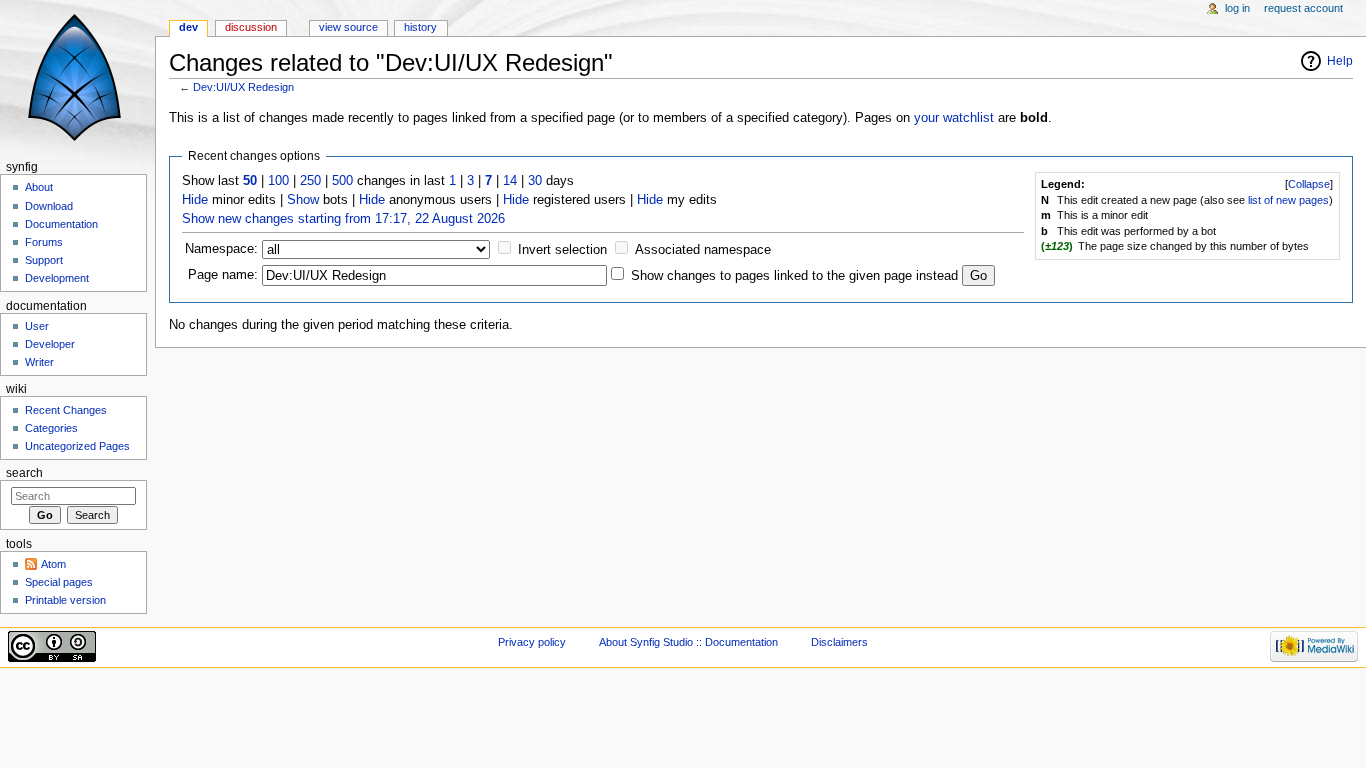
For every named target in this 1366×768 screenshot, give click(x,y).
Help (1340, 61)
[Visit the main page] (77, 77)
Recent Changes (66, 410)
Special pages (59, 582)
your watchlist (954, 118)
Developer (50, 344)
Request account (1303, 8)
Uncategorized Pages (77, 446)
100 (278, 181)
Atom (53, 564)
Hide (195, 200)
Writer (39, 362)
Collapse (1309, 184)
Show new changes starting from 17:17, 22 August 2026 (343, 219)
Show (303, 200)
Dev (188, 27)
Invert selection (562, 250)
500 (342, 181)
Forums (44, 242)
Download (49, 206)
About (39, 187)
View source (348, 27)
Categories (51, 428)
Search (24, 473)
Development (57, 278)
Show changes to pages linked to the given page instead (794, 276)
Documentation (61, 224)
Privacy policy (532, 642)
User (37, 326)
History (420, 27)
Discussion (251, 27)
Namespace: (221, 249)
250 (310, 181)
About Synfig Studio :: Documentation (688, 642)
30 (535, 181)
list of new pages (1288, 200)
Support (44, 260)
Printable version (65, 600)
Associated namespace (703, 250)
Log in (1237, 8)
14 (510, 181)
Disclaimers (839, 642)
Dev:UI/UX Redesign (243, 87)
